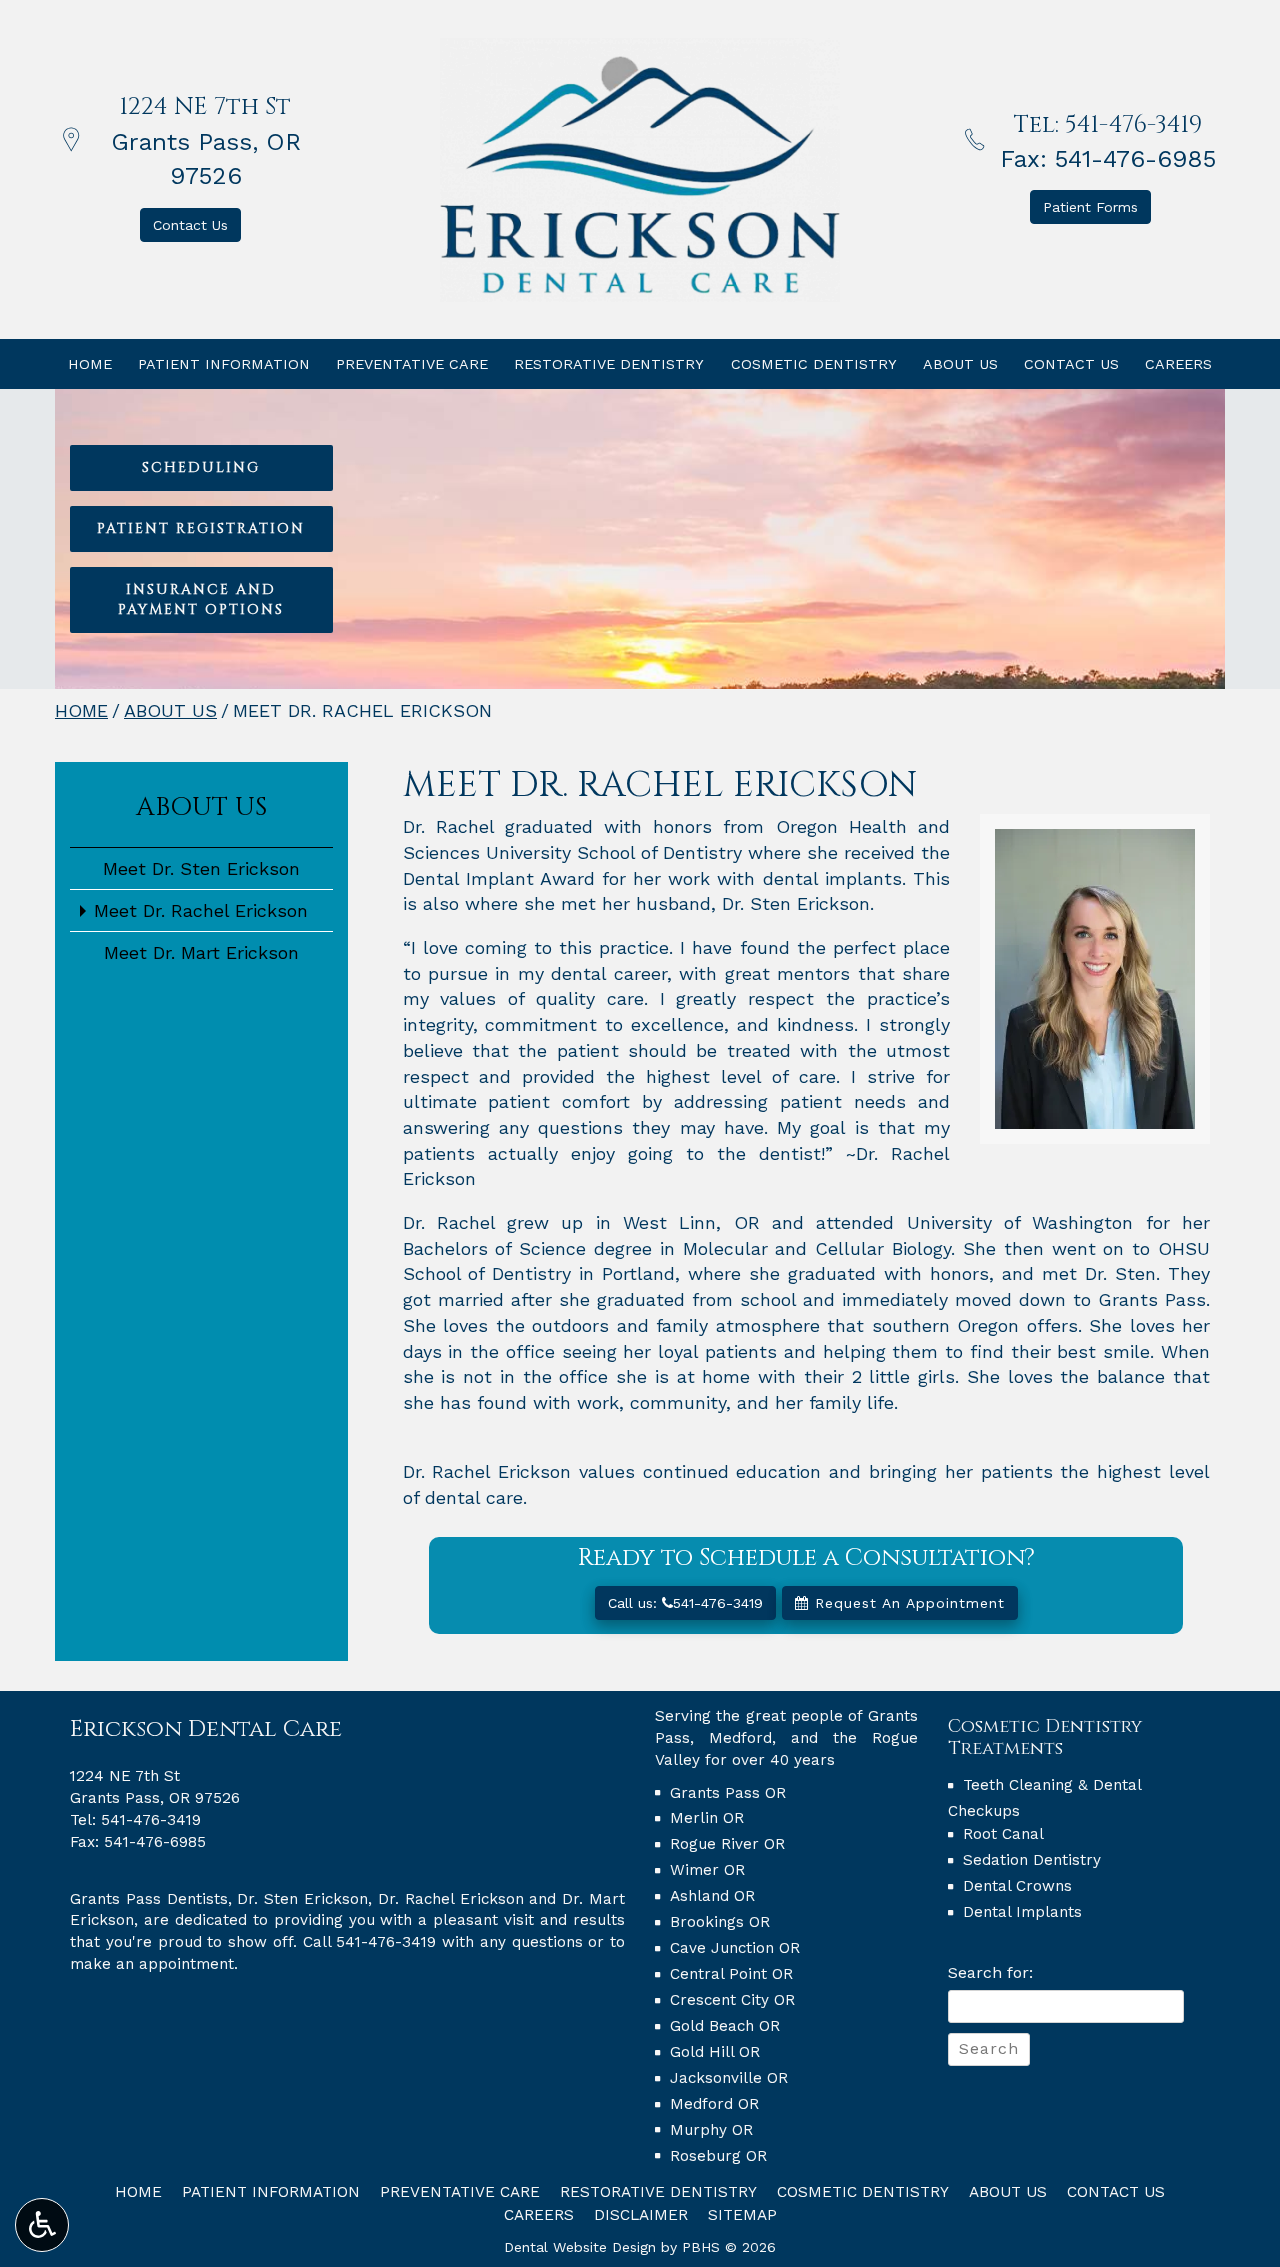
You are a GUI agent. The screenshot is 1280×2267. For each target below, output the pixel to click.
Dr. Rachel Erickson (451, 1899)
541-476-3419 (1133, 125)
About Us (960, 364)
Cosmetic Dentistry (814, 364)
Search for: (990, 1972)
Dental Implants (1022, 1912)
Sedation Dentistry (1032, 1860)
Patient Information (224, 364)
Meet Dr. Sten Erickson (201, 868)
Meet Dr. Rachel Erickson (201, 910)
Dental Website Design (580, 2247)
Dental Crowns (1017, 1886)
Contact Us (1071, 364)
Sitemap (742, 2215)
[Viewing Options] (42, 2225)
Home (90, 364)
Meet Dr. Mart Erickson (201, 952)
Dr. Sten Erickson (302, 1899)
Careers (1178, 364)
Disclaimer (641, 2215)
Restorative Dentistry (609, 364)
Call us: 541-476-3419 (685, 1603)
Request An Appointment (907, 1603)
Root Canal (1003, 1834)
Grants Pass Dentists (149, 1899)
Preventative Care (412, 364)
